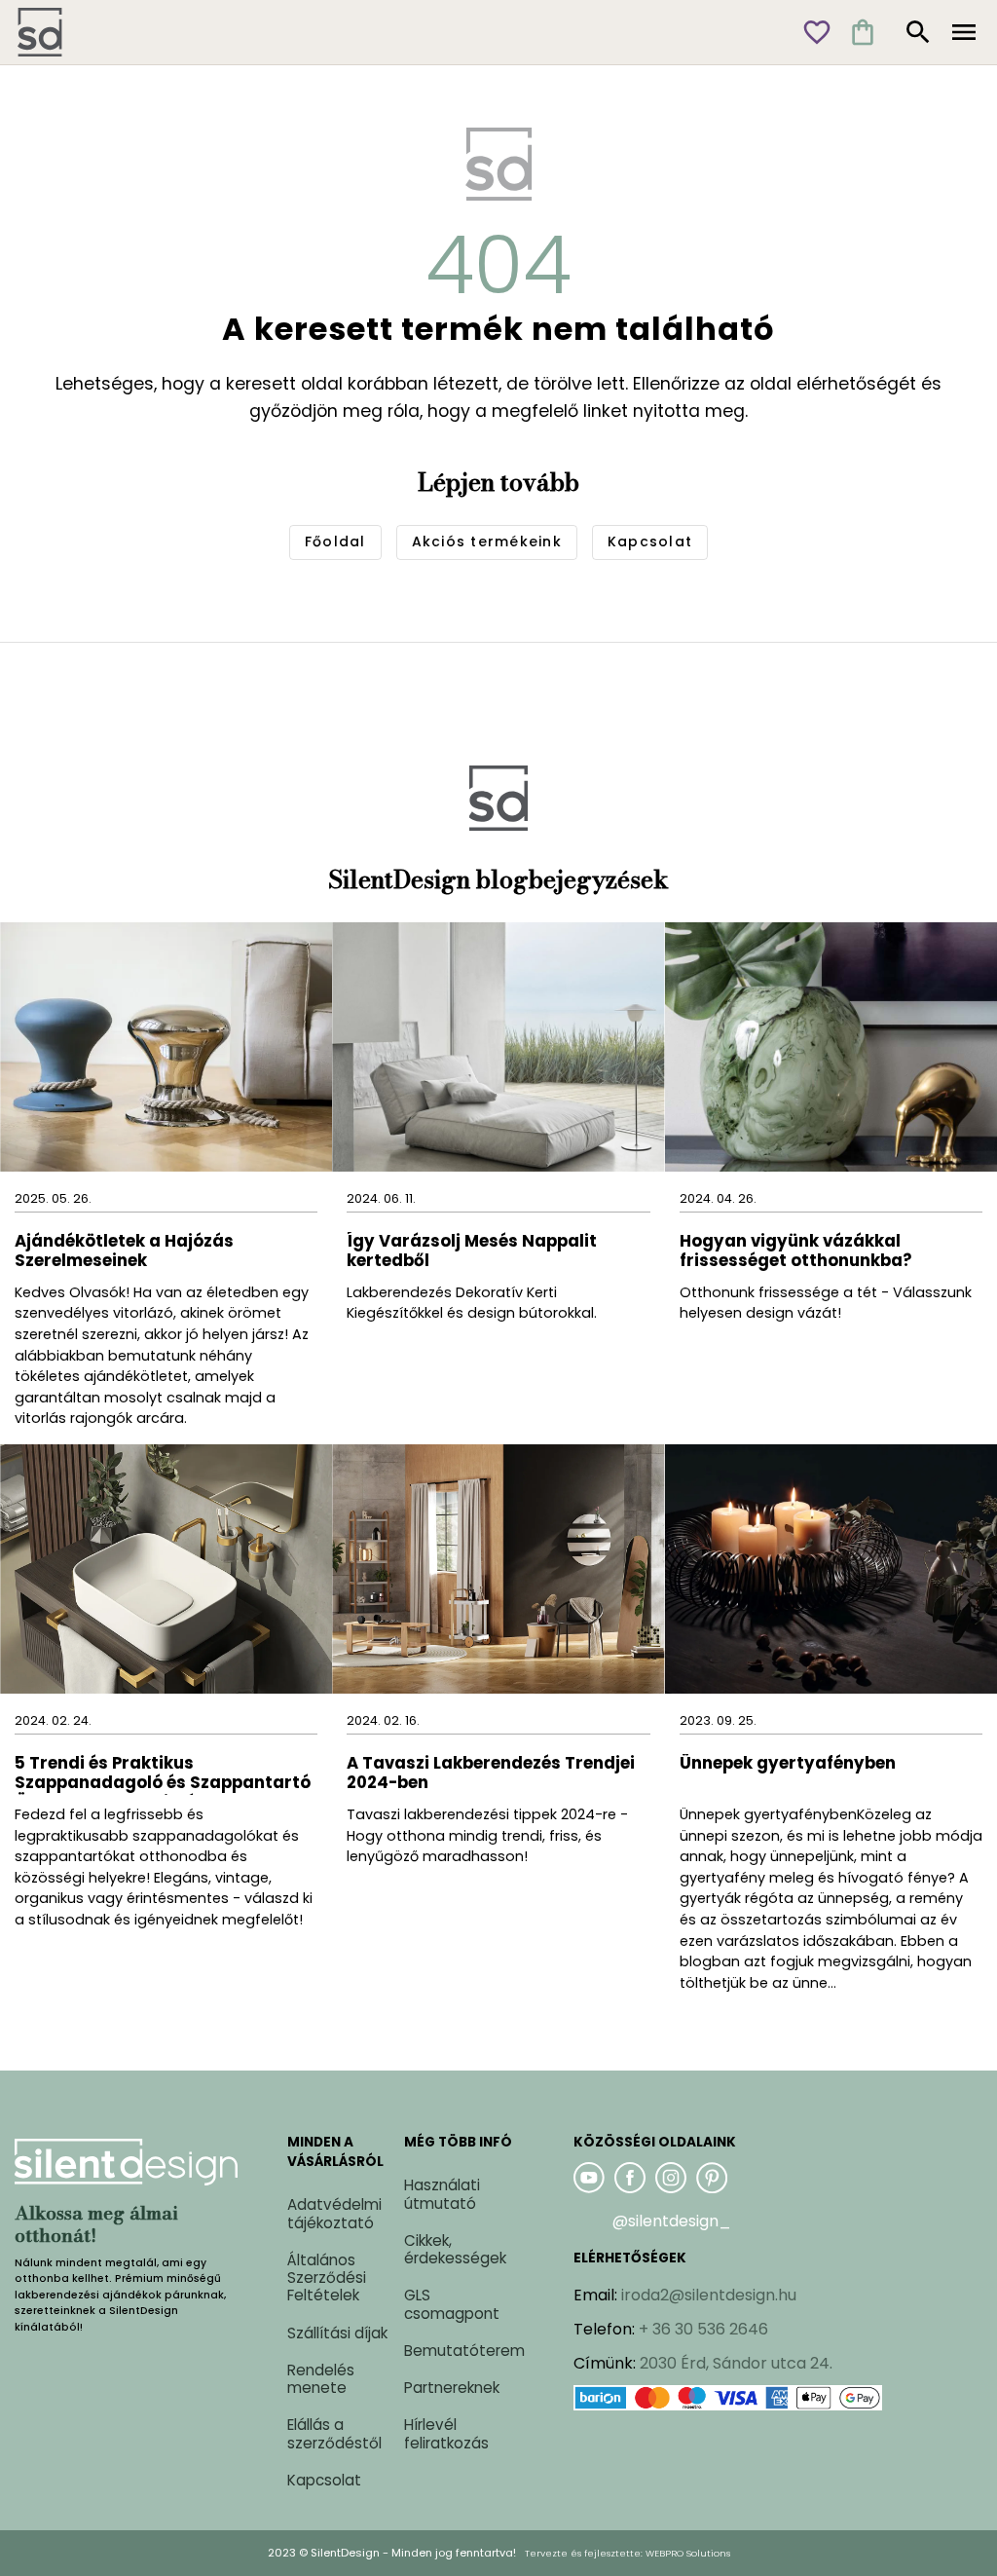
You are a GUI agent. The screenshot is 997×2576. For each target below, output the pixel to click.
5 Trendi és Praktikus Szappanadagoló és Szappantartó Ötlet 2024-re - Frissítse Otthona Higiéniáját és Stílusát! (163, 1774)
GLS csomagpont (452, 2304)
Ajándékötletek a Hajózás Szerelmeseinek (124, 1252)
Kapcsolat (324, 2480)
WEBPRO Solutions (688, 2553)
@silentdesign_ (672, 2221)
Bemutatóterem (464, 2351)
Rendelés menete (321, 2379)
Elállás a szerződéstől (334, 2433)
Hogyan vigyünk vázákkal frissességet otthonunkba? (797, 1252)
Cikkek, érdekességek (455, 2249)
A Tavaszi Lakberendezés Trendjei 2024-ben (491, 1774)
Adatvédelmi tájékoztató (334, 2213)
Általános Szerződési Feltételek (327, 2277)
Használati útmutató (442, 2194)
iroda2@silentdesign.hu (709, 2295)
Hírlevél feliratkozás (446, 2433)
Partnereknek (452, 2388)
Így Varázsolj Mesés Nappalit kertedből (472, 1252)
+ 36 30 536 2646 (703, 2329)
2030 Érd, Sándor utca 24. (736, 2363)
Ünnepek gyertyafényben (788, 1764)
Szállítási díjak (337, 2333)
